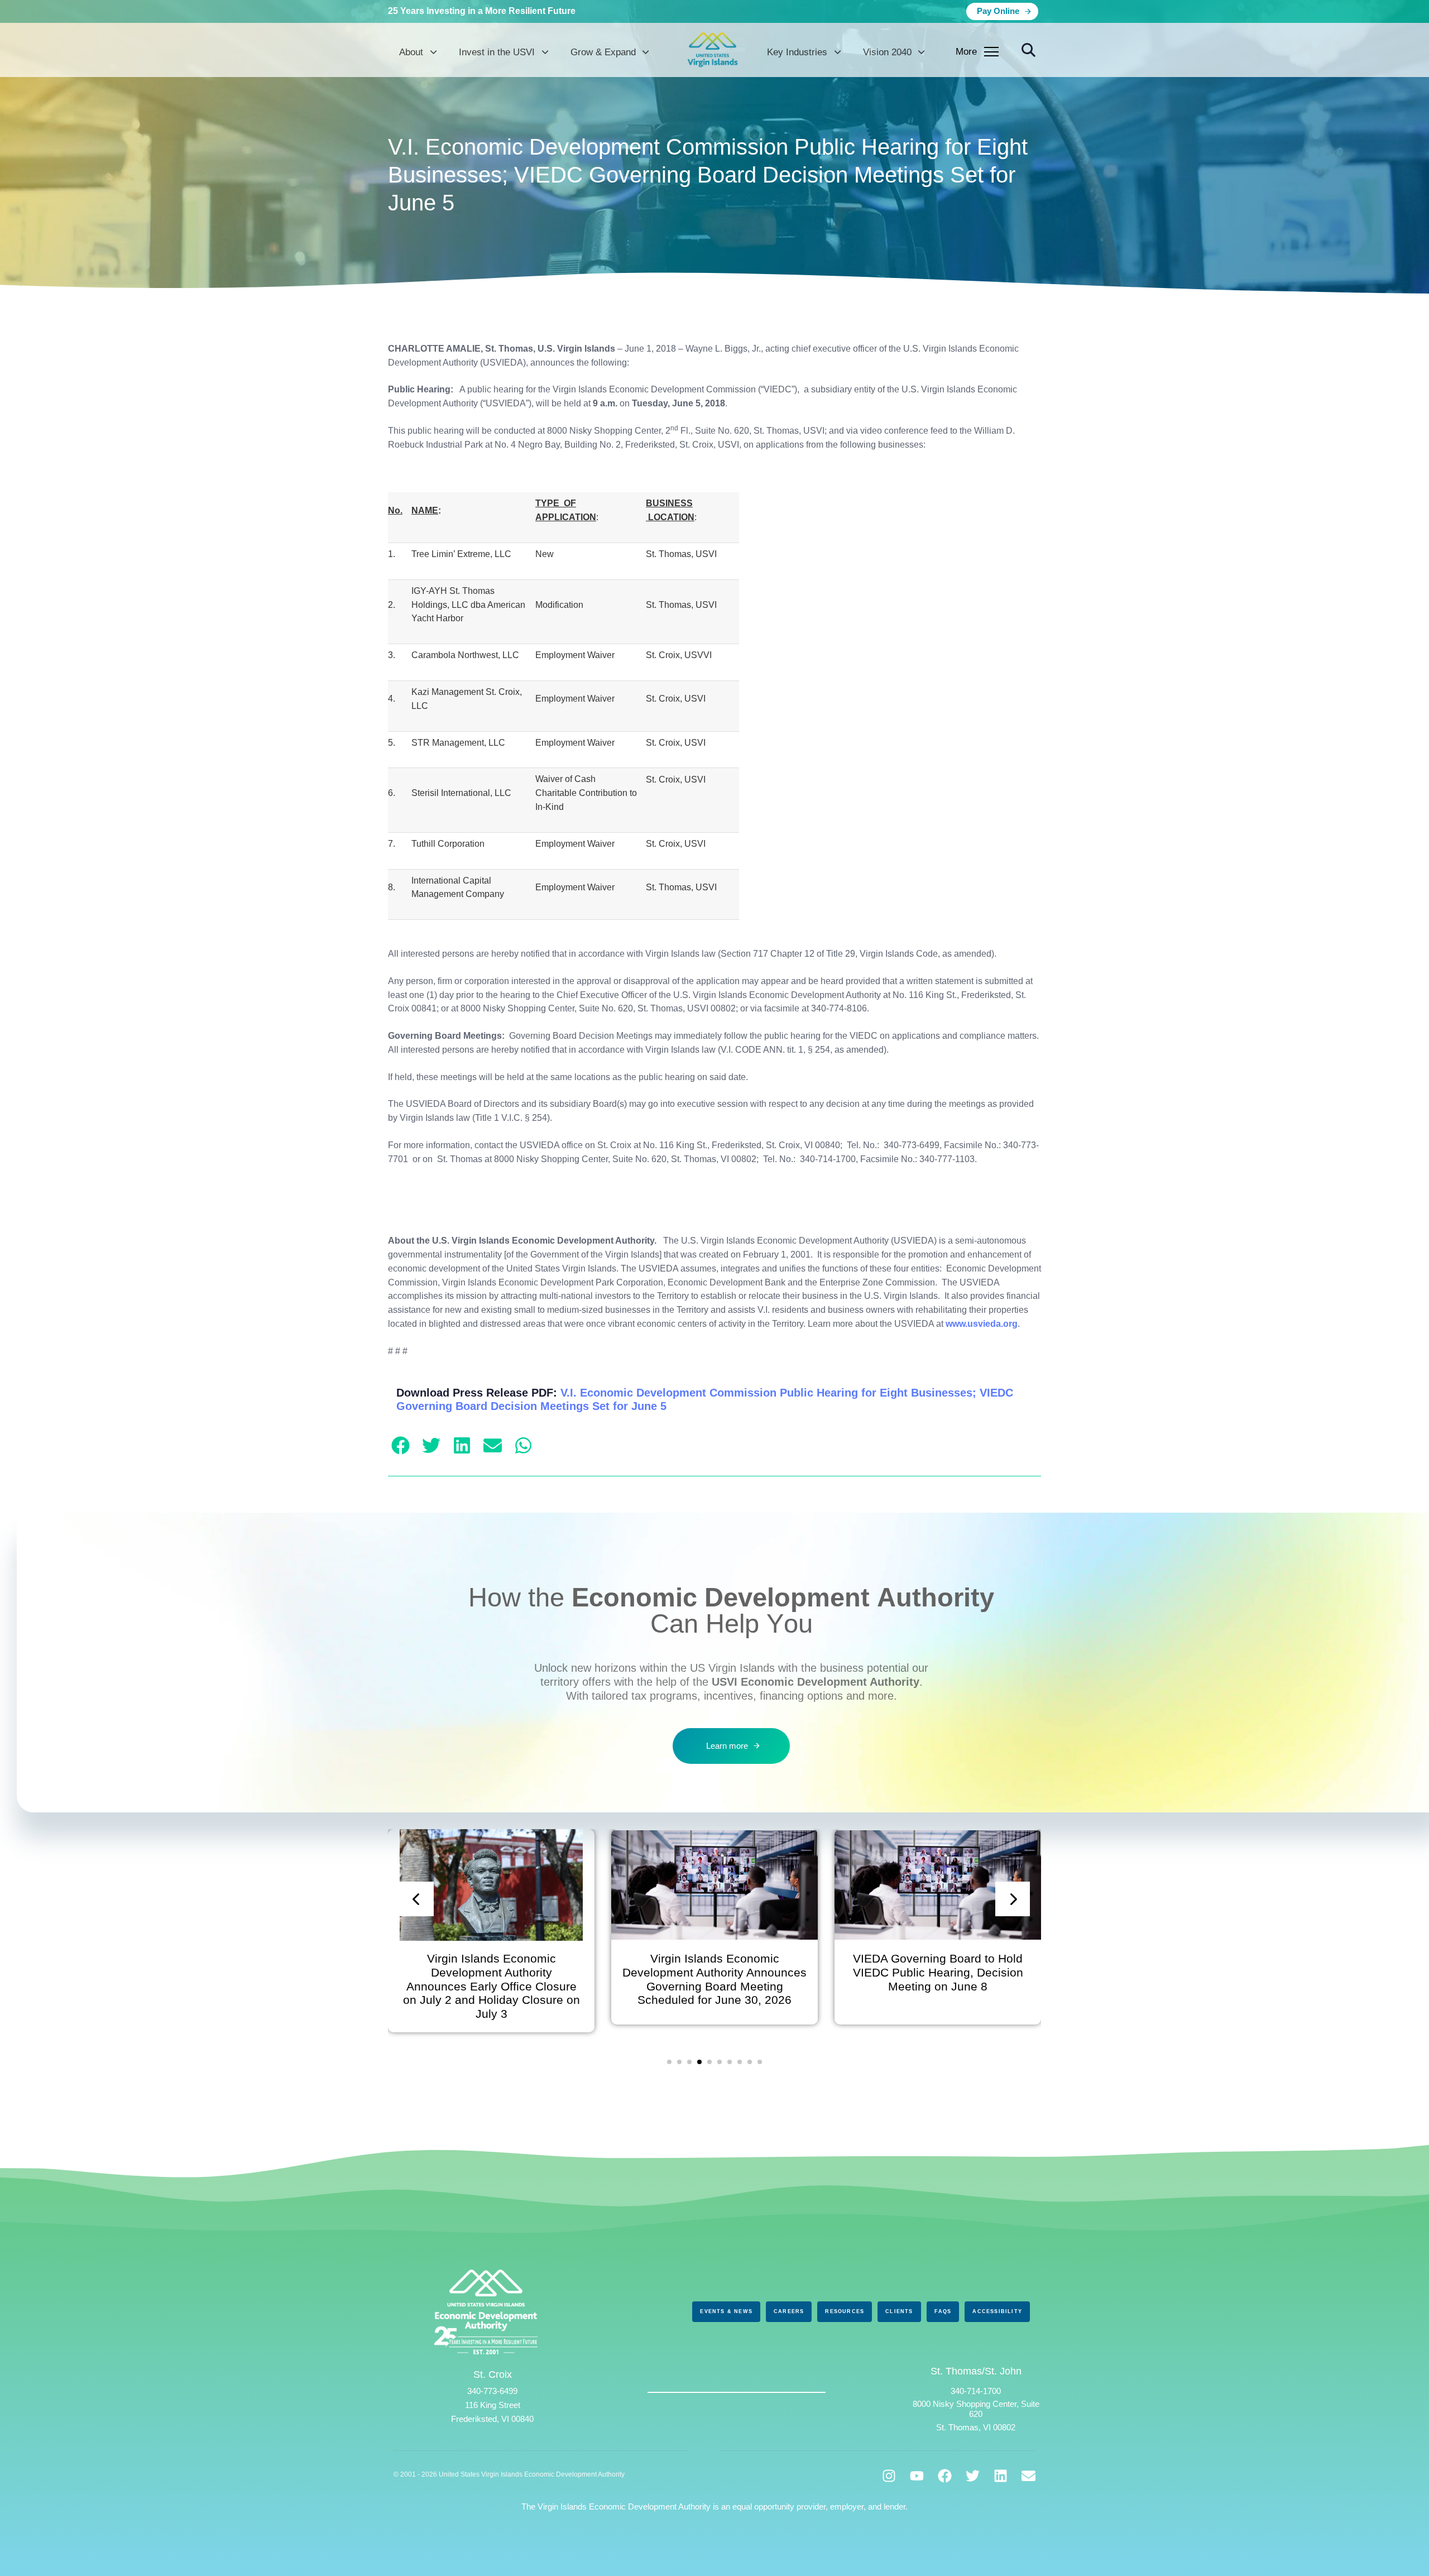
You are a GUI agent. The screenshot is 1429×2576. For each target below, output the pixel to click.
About (411, 52)
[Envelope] (1028, 2476)
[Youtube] (917, 2476)
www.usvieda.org (982, 1324)
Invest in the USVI (497, 52)
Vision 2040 (887, 52)
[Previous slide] (416, 1899)
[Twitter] (973, 2476)
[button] (1028, 51)
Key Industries (797, 52)
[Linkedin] (1001, 2476)
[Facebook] (945, 2476)
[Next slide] (1013, 1899)
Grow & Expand (603, 52)
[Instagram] (889, 2476)
